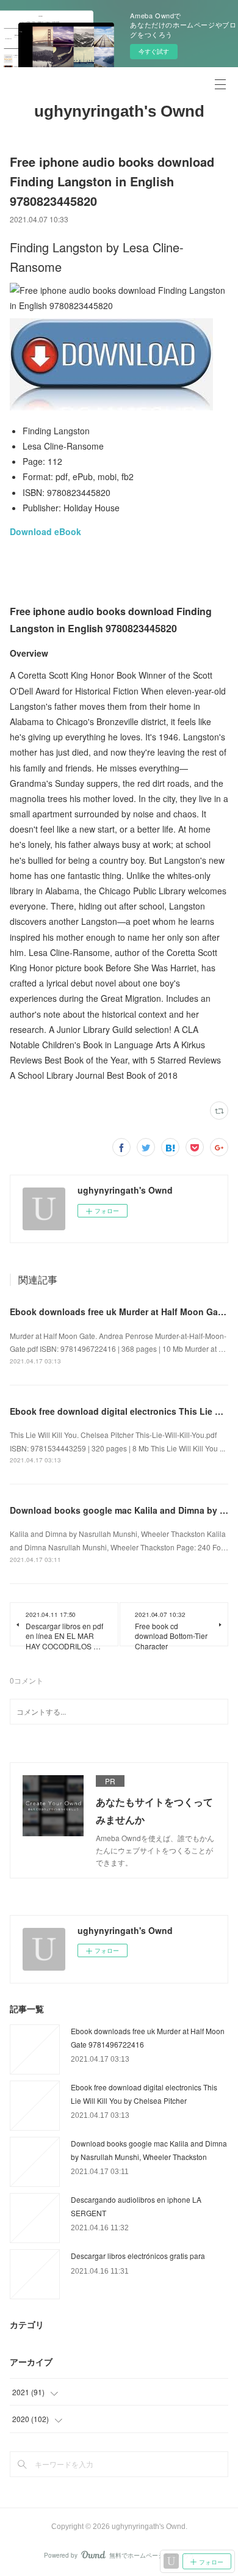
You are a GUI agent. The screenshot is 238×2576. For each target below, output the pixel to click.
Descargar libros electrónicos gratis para (138, 2256)
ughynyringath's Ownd (119, 111)
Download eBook (45, 531)
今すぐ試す (154, 51)
